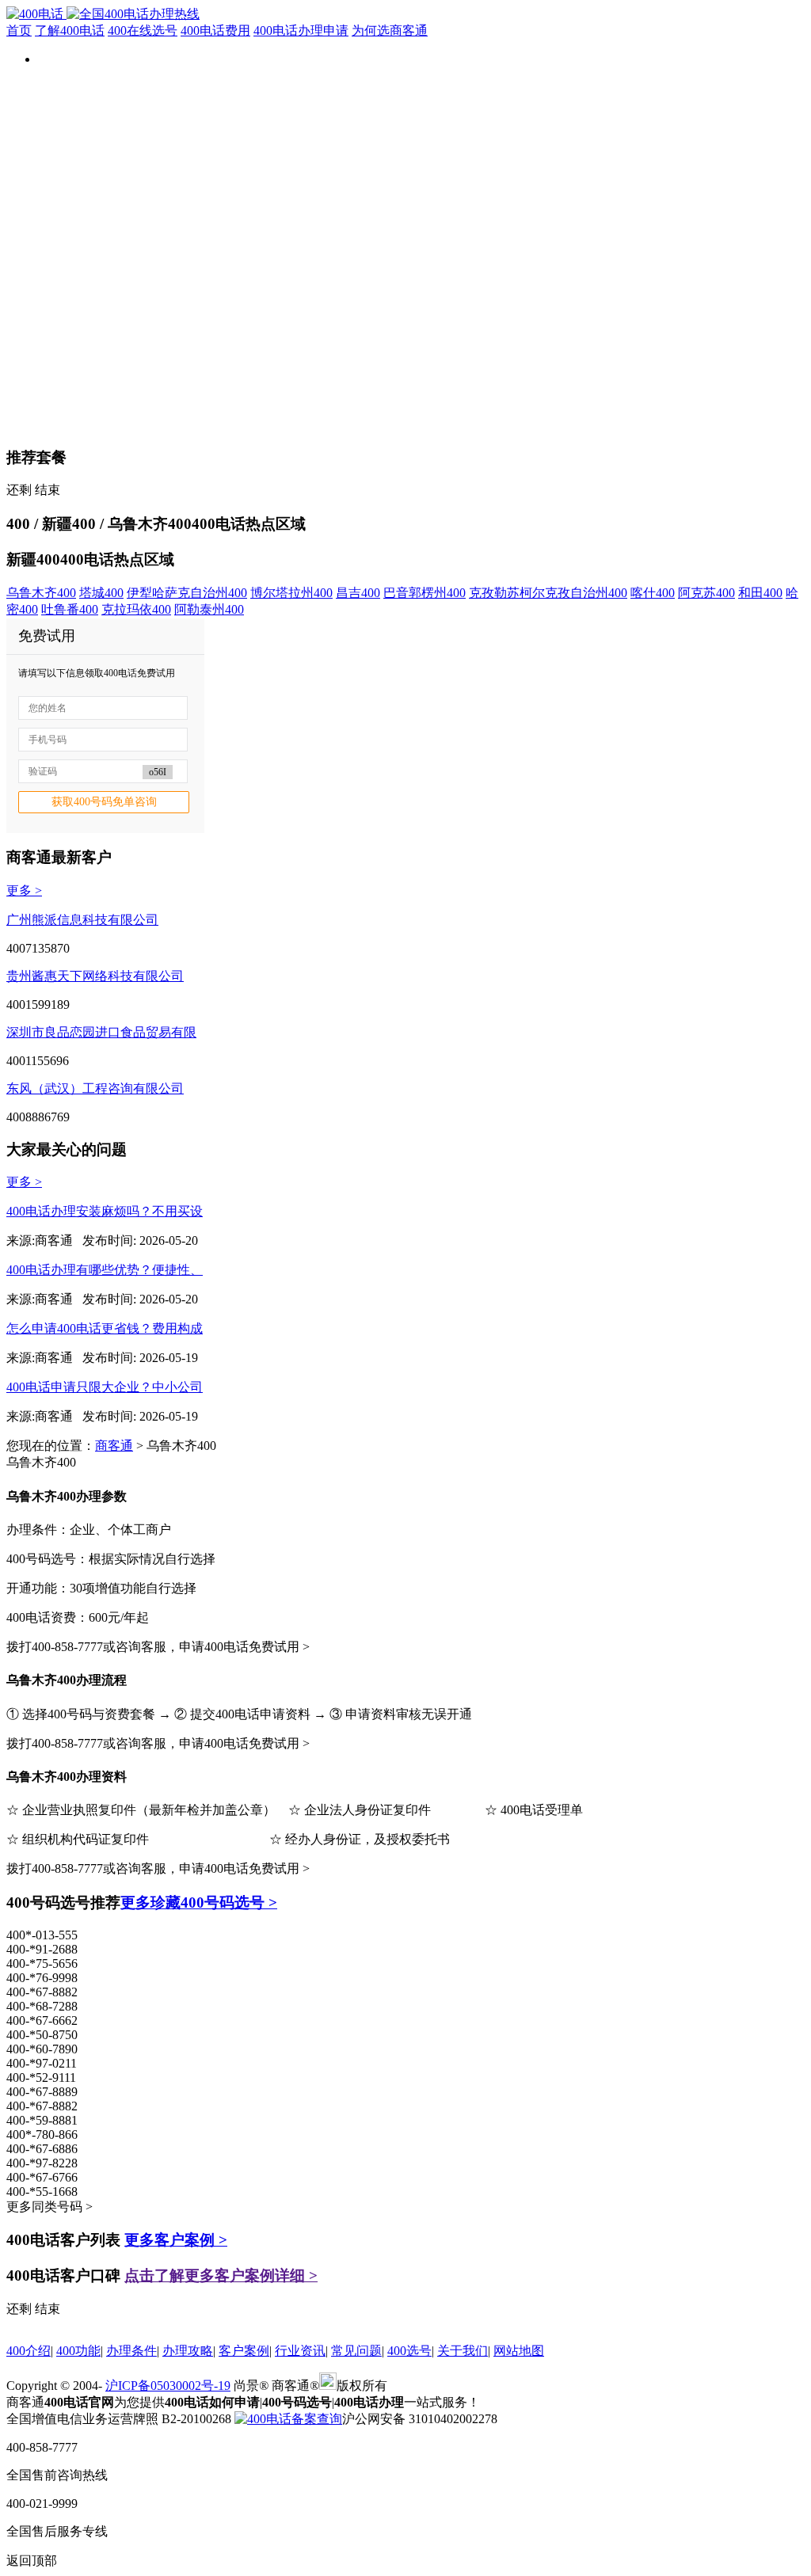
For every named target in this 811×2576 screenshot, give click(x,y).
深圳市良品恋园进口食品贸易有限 (101, 1032)
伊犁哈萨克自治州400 (187, 593)
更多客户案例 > (176, 2240)
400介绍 (29, 2351)
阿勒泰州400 (209, 609)
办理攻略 (188, 2351)
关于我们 (463, 2351)
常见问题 (356, 2351)
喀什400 (653, 593)
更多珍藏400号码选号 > (199, 1903)
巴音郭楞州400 (425, 593)
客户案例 (244, 2351)
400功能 (78, 2351)
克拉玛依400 (136, 609)
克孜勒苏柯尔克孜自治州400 (548, 593)
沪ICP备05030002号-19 (168, 2386)
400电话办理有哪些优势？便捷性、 (105, 1270)
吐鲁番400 (70, 609)
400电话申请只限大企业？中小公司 (105, 1387)
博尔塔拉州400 (291, 593)
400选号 (409, 2351)
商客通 (114, 1446)
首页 (19, 30)
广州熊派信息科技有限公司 (82, 920)
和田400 (760, 593)
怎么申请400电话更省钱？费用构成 (105, 1328)
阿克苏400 (706, 593)
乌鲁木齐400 (41, 593)
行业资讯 (300, 2351)
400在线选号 (143, 30)
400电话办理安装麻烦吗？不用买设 (105, 1211)
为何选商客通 (390, 30)
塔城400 (101, 593)
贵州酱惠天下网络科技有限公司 (95, 976)
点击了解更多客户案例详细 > (221, 2275)
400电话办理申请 (301, 30)
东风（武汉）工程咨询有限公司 (95, 1088)
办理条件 (131, 2351)
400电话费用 (215, 30)
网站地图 (519, 2351)
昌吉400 (358, 593)
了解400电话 (70, 30)
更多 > (24, 890)
